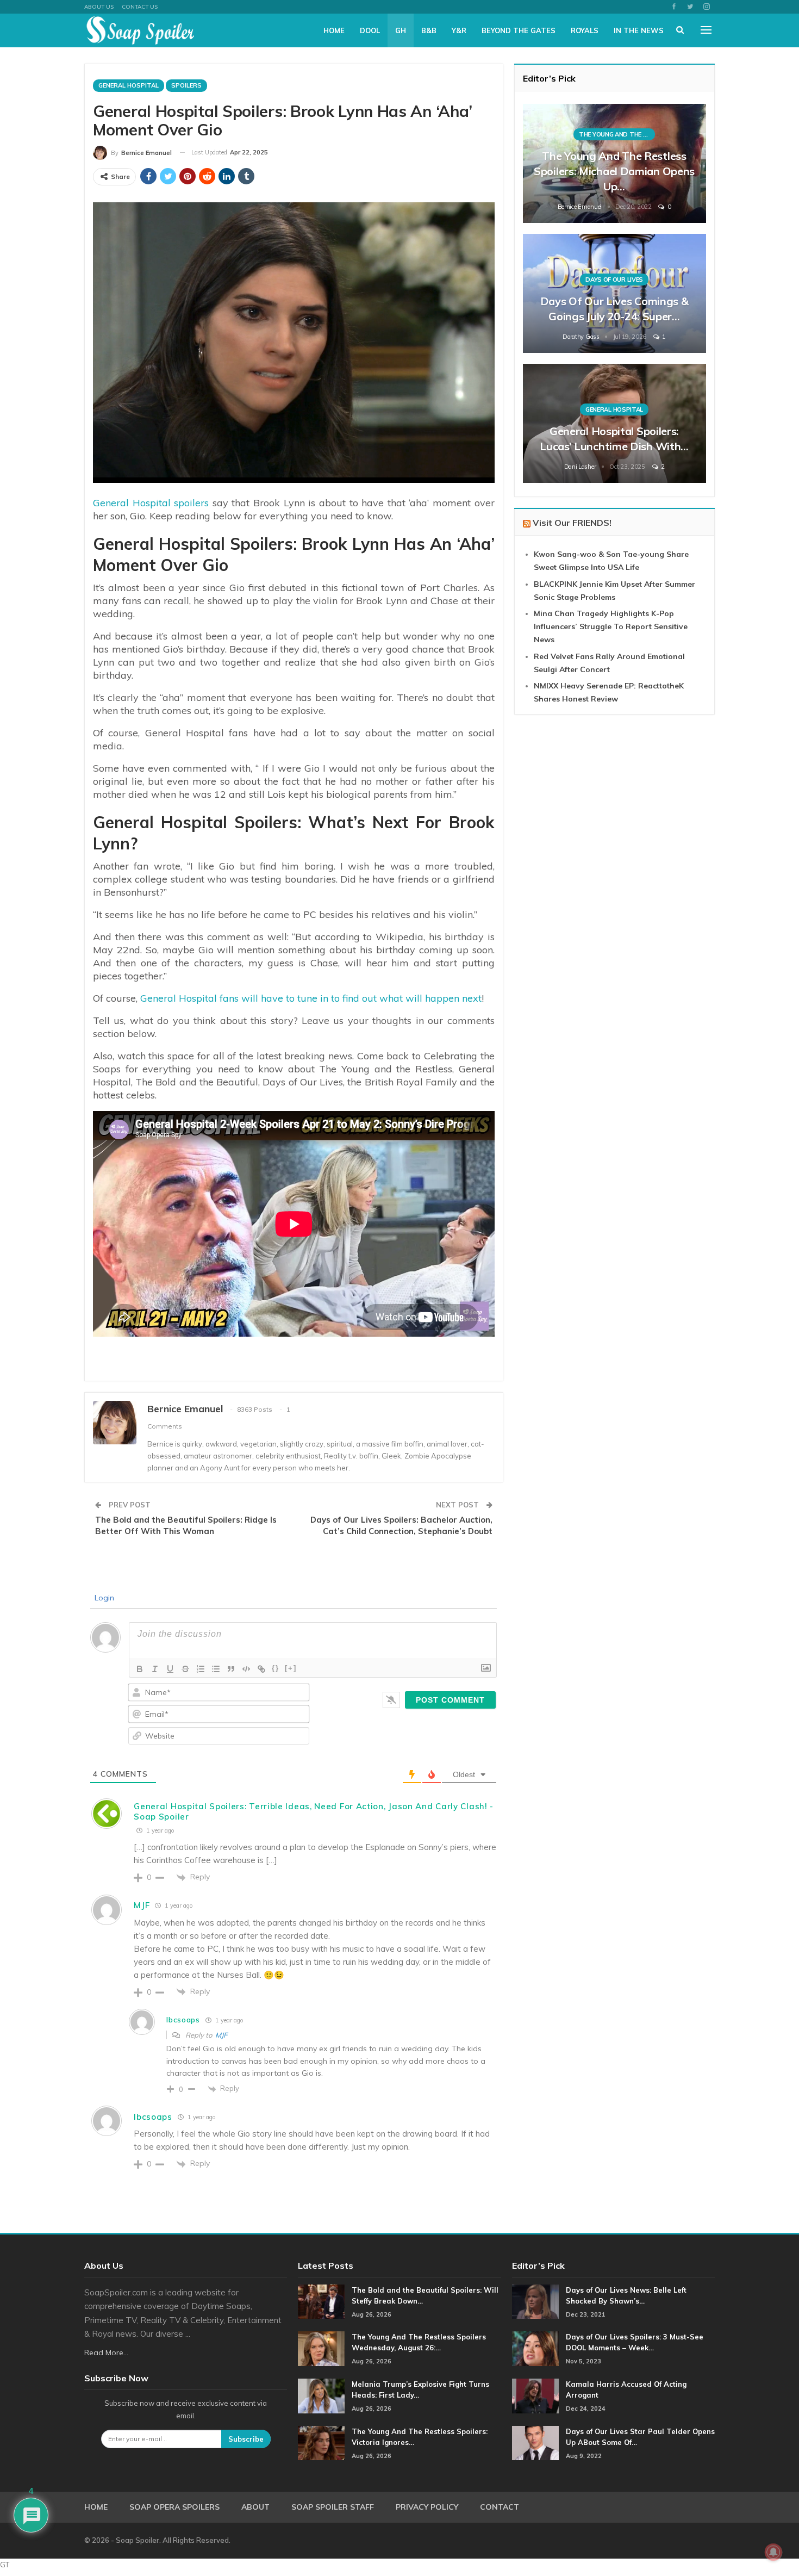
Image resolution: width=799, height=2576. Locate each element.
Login (103, 1598)
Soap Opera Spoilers (174, 2507)
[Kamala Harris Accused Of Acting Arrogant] (535, 2396)
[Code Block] (246, 1669)
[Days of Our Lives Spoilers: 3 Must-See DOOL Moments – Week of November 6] (535, 2349)
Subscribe (246, 2439)
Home (334, 30)
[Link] (261, 1669)
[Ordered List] (201, 1669)
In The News (639, 30)
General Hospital (129, 85)
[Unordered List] (216, 1669)
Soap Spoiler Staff (333, 2507)
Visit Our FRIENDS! (572, 523)
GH (401, 30)
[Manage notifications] (773, 2552)
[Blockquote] (231, 1669)
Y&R (459, 30)
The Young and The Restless (617, 134)
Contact (500, 2507)
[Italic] (155, 1669)
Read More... (106, 2352)
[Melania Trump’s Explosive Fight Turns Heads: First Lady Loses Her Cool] (321, 2396)
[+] (291, 1668)
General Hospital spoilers (151, 503)
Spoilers (186, 85)
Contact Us (140, 7)
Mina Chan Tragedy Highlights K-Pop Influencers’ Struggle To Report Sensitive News (611, 626)
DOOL (370, 30)
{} (276, 1668)
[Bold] (140, 1669)
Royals (585, 30)
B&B (429, 30)
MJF (221, 2035)
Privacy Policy (427, 2507)
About (255, 2507)
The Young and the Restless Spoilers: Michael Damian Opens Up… (614, 171)
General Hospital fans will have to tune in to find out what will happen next (311, 998)
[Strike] (185, 1669)
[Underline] (170, 1669)
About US (99, 7)
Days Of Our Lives (614, 280)
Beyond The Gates (519, 30)
